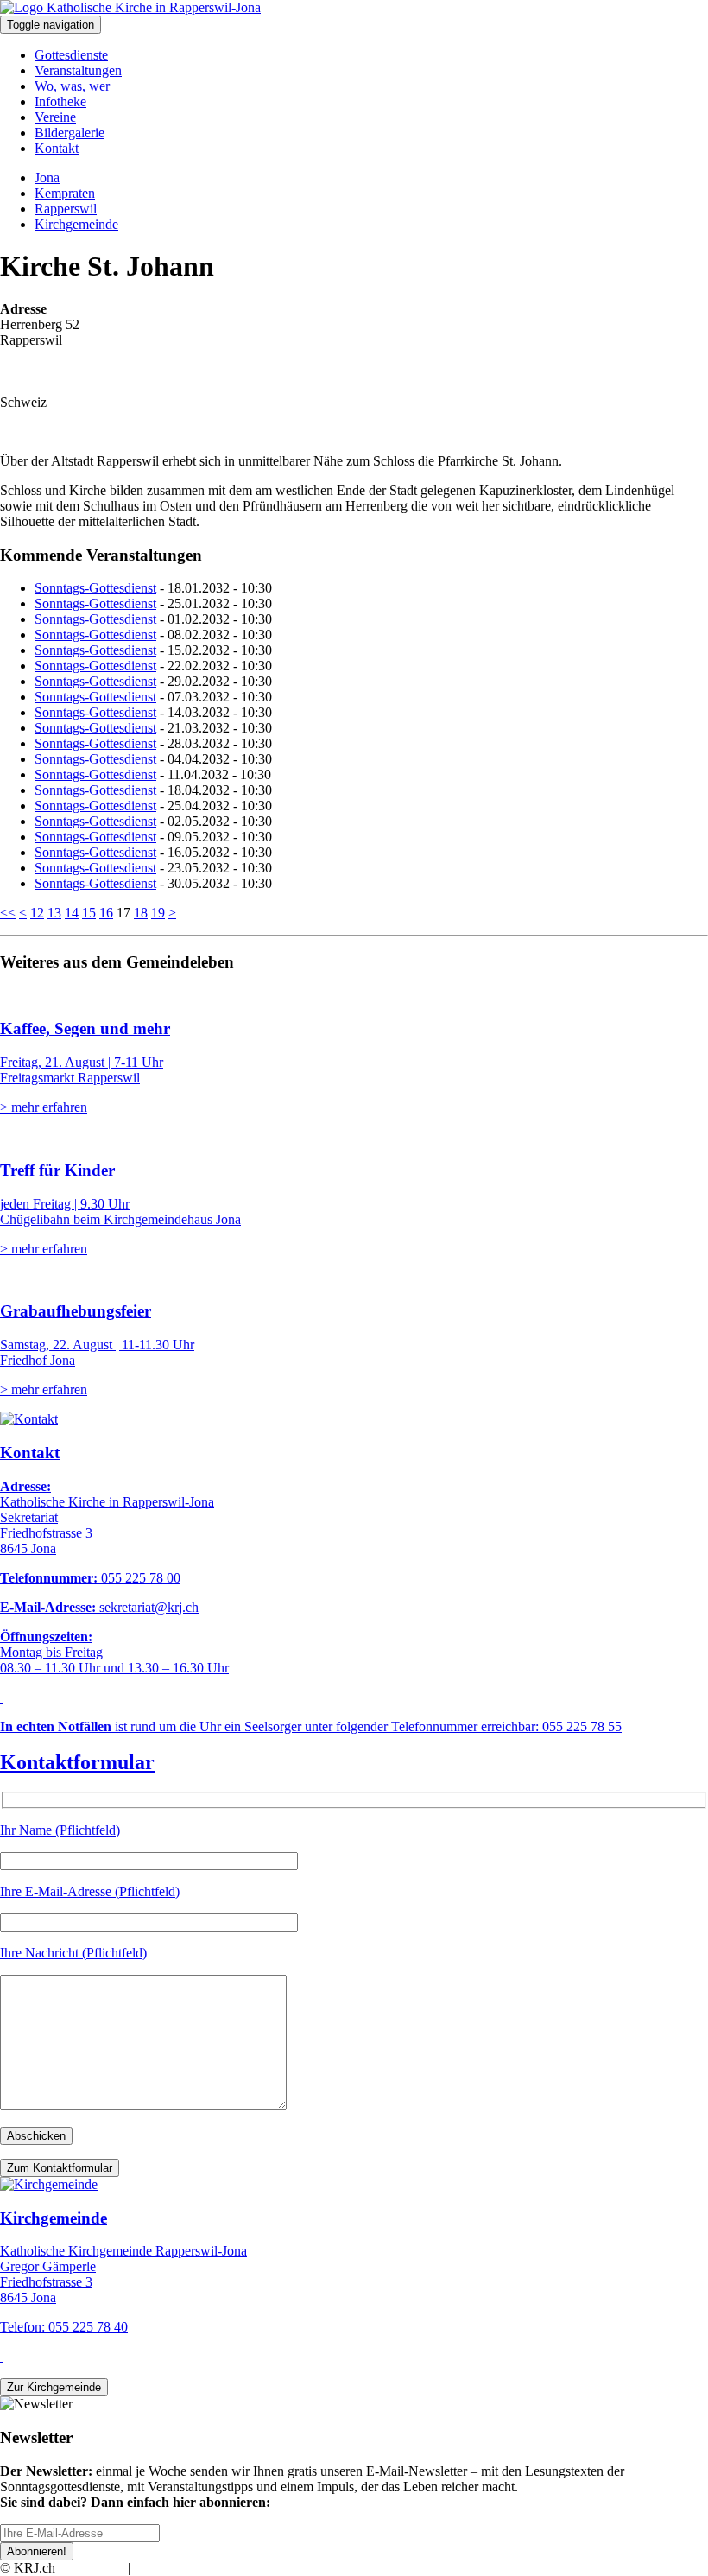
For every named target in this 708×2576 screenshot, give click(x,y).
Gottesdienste (71, 55)
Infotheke (60, 102)
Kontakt (57, 148)
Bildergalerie (70, 133)
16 (106, 913)
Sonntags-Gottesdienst (95, 588)
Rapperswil (66, 209)
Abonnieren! (37, 2551)
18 (141, 913)
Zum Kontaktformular (60, 2168)
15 (89, 913)
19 (158, 913)
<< (8, 913)
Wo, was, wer (72, 86)
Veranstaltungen (78, 70)
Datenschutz (168, 2568)
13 (54, 913)
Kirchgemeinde (76, 224)
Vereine (55, 117)
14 (72, 913)
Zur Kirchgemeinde (54, 2387)
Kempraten (65, 193)
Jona (47, 178)
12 (37, 913)
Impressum (95, 2568)
